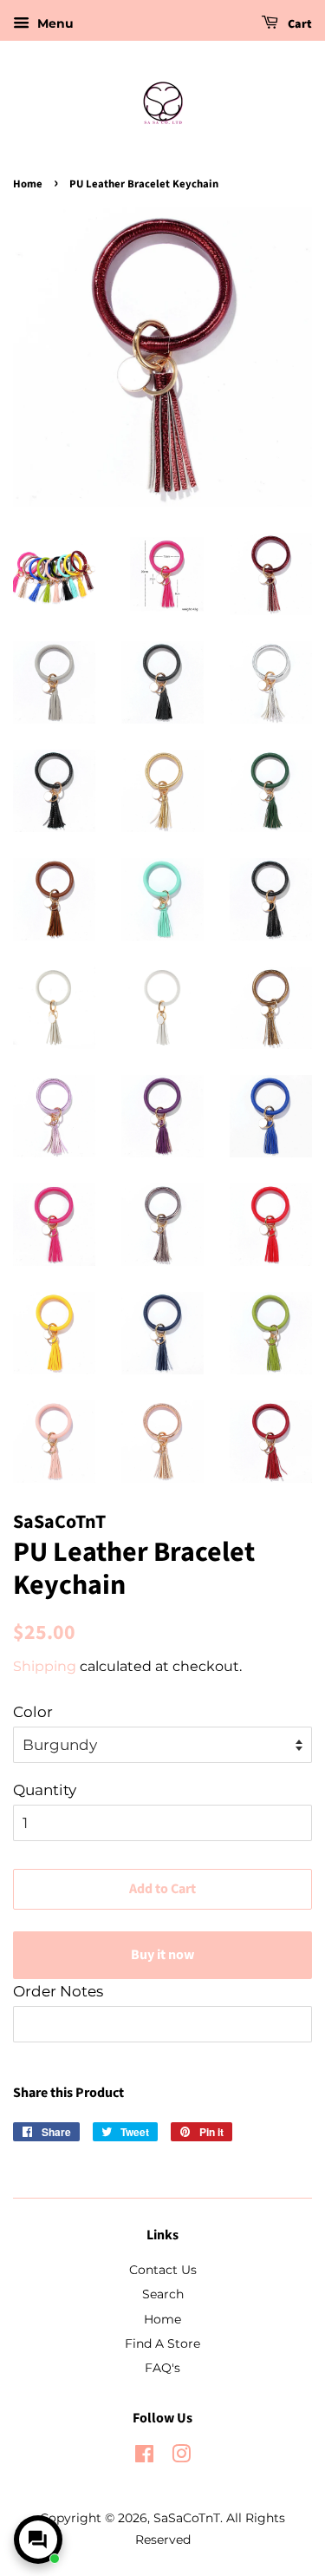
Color (33, 1712)
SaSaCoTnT (187, 2518)
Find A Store (162, 2343)
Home (28, 184)
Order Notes (58, 1991)
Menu (54, 23)
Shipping (45, 1666)
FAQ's (162, 2368)
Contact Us (163, 2270)
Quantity (45, 1790)
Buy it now (162, 1955)
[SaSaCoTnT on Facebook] (144, 2457)
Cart (299, 24)
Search (163, 2294)
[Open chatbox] (38, 2540)
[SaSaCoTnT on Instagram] (181, 2457)
